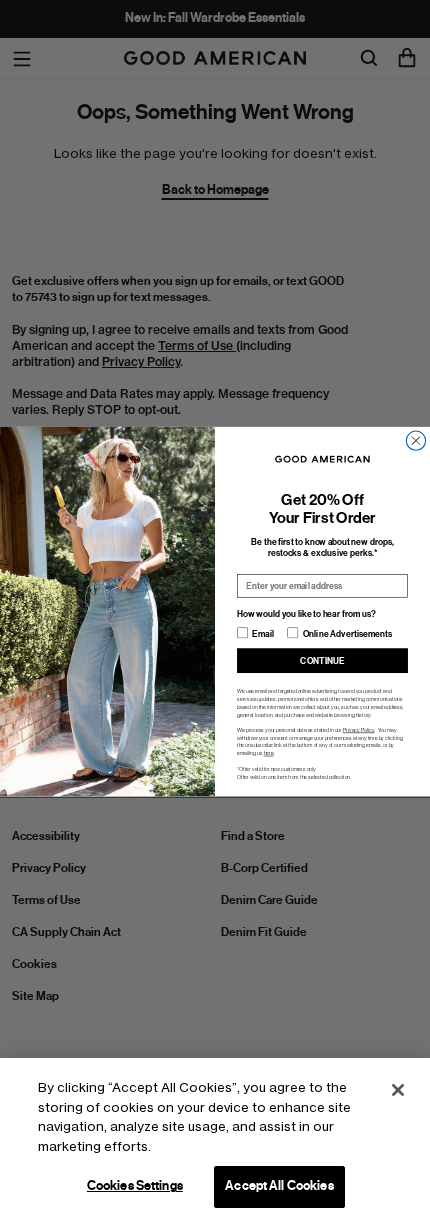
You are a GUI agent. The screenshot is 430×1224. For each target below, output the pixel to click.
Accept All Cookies (279, 1186)
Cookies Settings (135, 1186)
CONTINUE (322, 661)
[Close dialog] (415, 440)
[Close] (398, 1090)
